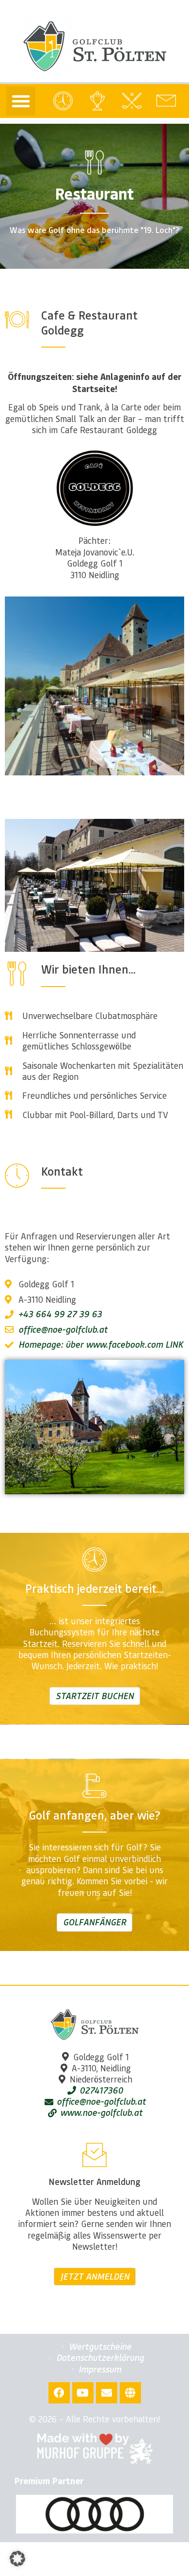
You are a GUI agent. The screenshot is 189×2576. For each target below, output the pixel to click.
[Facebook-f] (59, 2393)
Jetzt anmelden (95, 2276)
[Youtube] (83, 2393)
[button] (21, 101)
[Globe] (130, 2393)
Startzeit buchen (95, 1696)
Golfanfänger (94, 1922)
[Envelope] (107, 2393)
